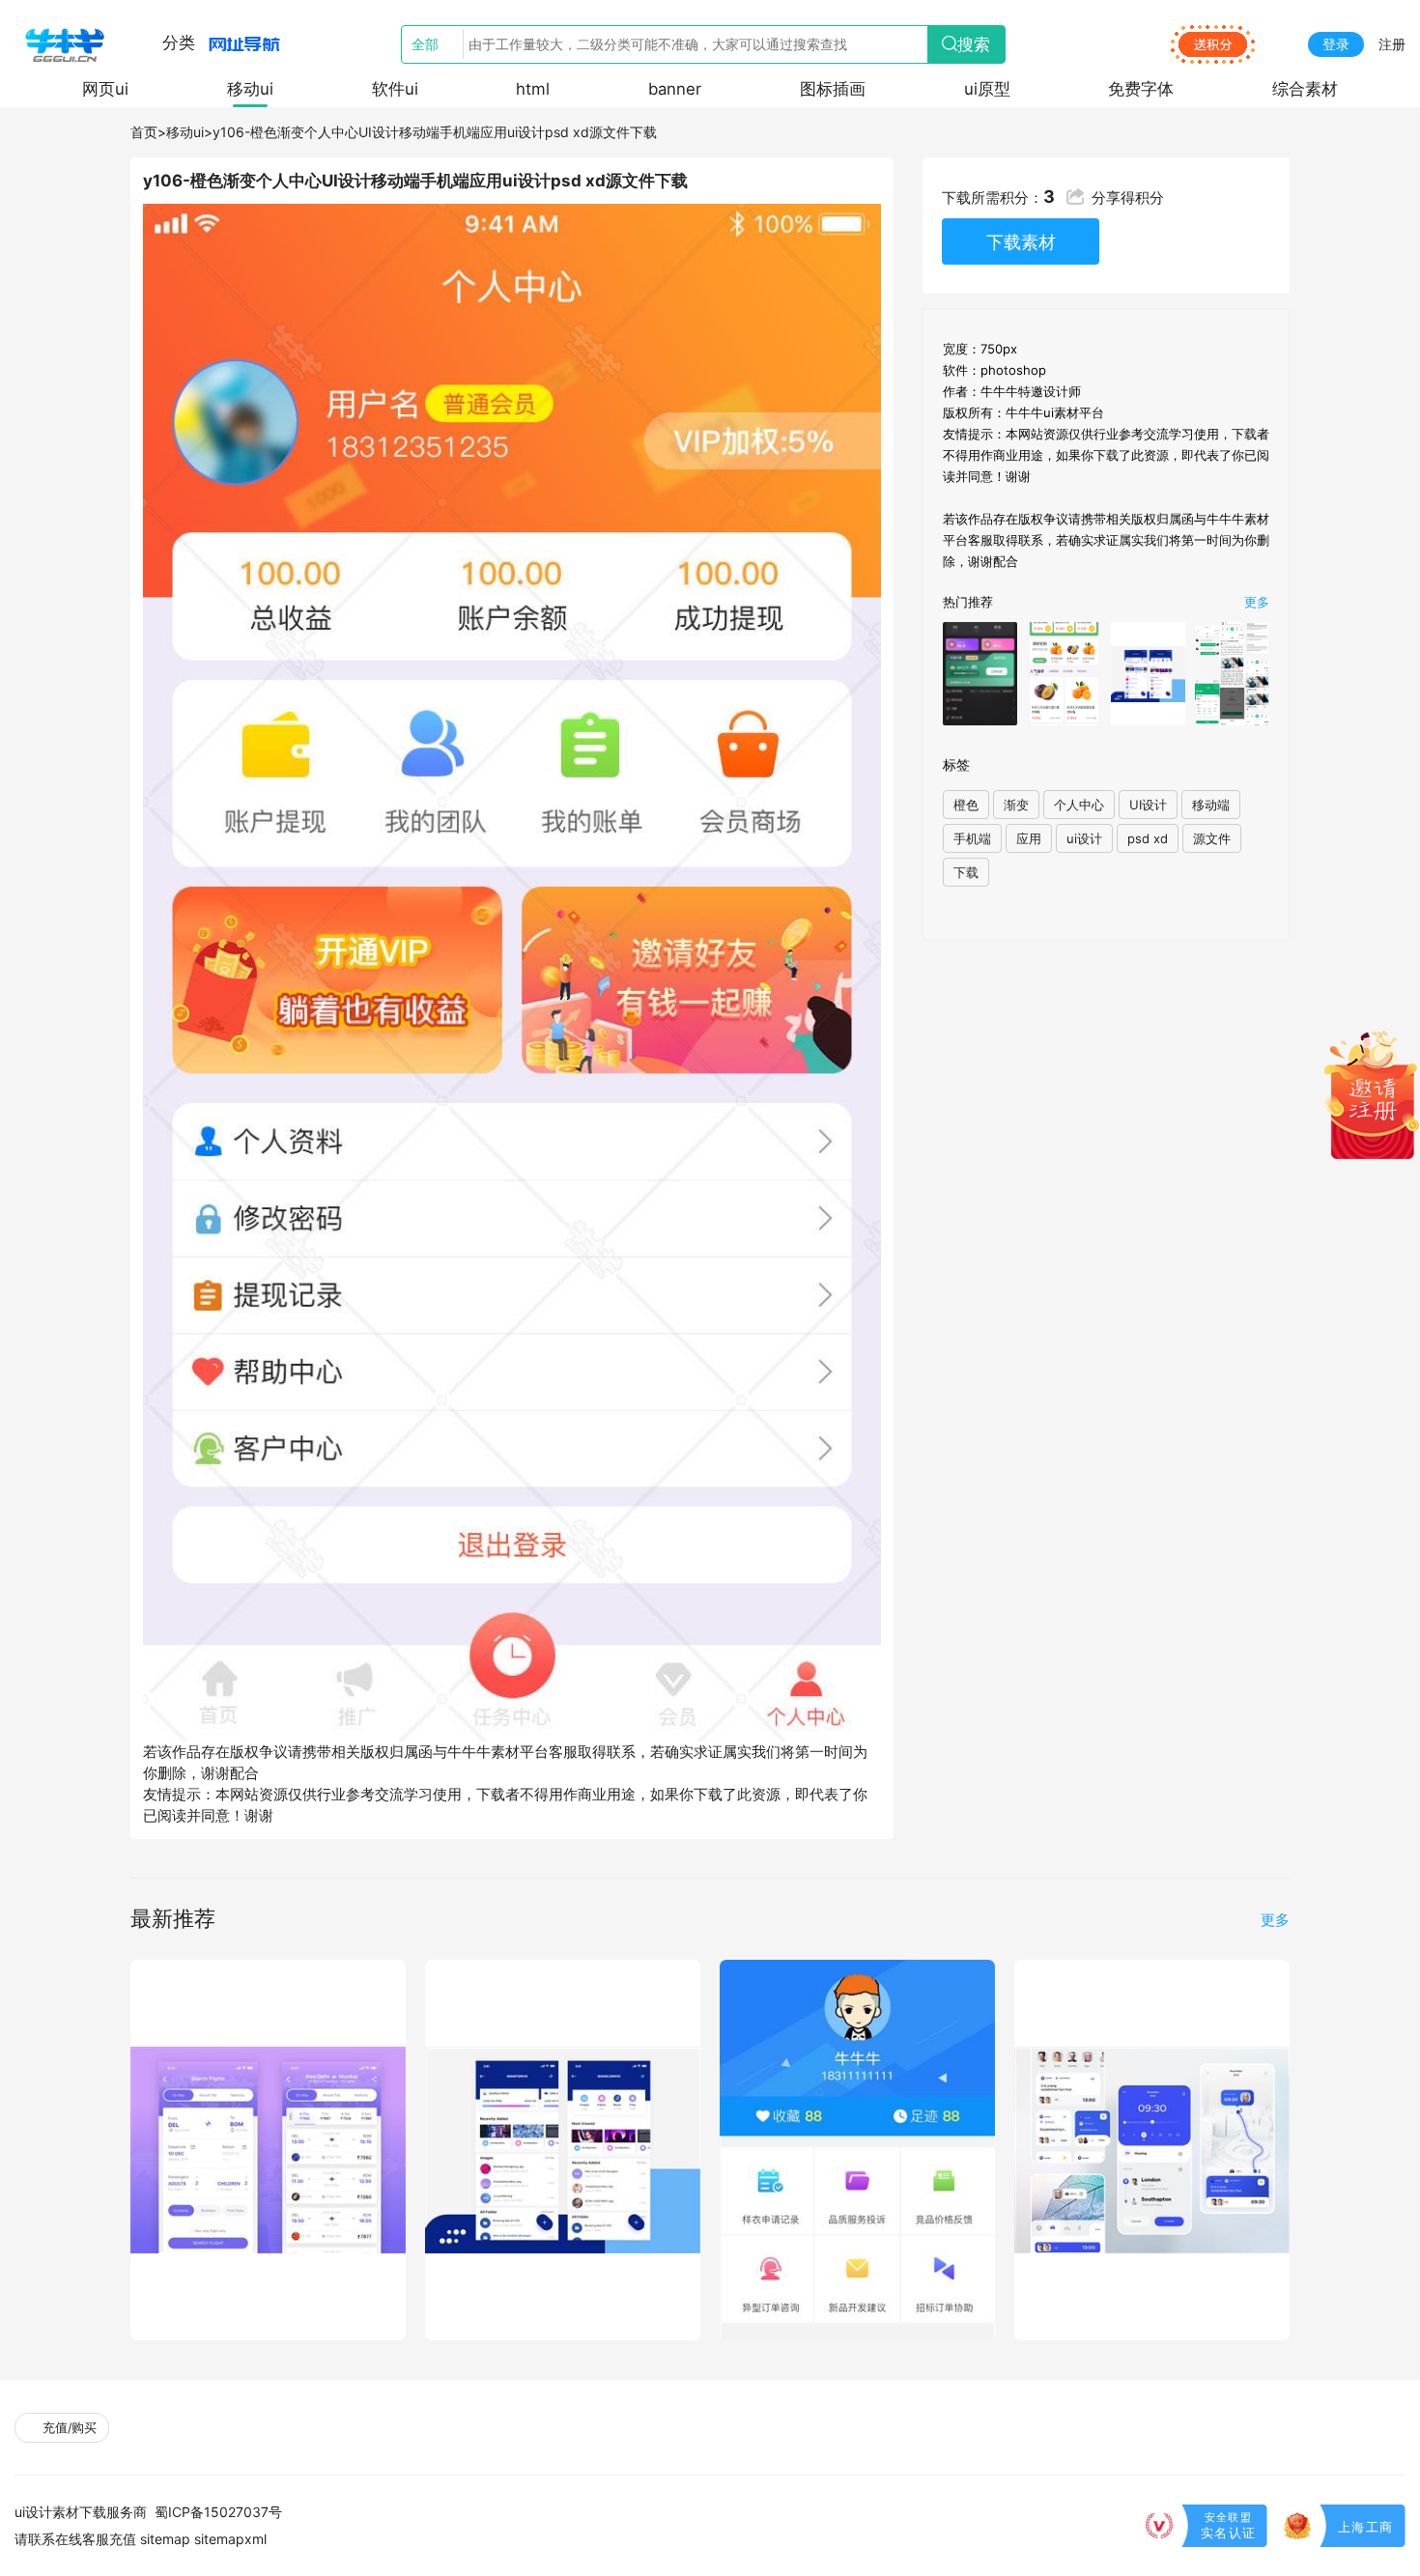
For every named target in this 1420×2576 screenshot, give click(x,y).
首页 (144, 132)
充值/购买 (68, 2428)
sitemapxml (230, 2539)
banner (675, 89)
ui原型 (987, 89)
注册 (1392, 44)
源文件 (1212, 838)
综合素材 (1305, 89)
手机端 (972, 838)
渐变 (1016, 805)
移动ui (250, 89)
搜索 (974, 44)
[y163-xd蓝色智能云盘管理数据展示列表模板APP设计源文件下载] (1148, 673)
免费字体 (1141, 89)
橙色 (966, 805)
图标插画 (833, 89)
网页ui (105, 89)
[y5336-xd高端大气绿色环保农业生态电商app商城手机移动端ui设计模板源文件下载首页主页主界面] (1064, 673)
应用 (1029, 838)
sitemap (165, 2539)
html (533, 89)
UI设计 (1148, 805)
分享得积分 (1128, 198)
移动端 (1211, 805)
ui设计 (1084, 838)
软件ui (395, 89)
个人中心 (1079, 805)
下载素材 (1021, 241)
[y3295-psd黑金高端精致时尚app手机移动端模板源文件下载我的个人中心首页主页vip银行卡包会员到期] (980, 673)
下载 (966, 872)
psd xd (1148, 838)
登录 (1336, 44)
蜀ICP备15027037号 (218, 2512)
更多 (1257, 602)
